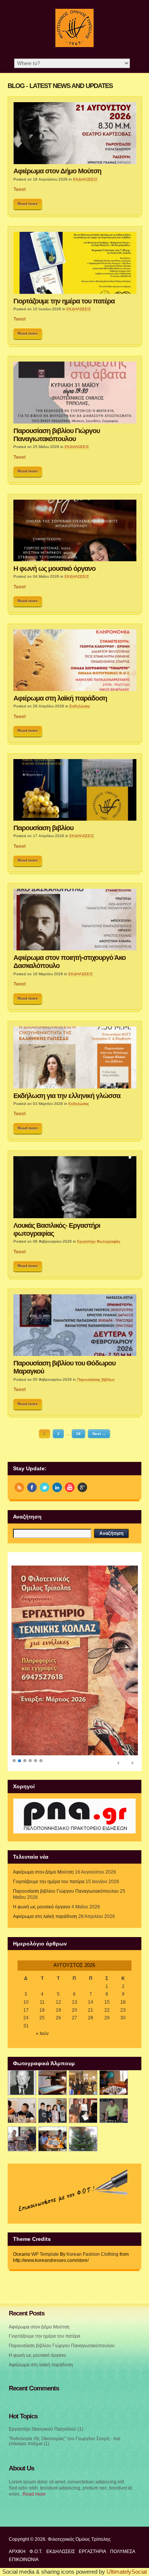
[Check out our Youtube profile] (70, 1487)
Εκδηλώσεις (80, 706)
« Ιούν (42, 2034)
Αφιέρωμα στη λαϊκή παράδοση (60, 698)
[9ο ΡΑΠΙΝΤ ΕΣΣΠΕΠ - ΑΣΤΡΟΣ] (53, 2139)
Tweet (19, 189)
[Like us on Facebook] (32, 1487)
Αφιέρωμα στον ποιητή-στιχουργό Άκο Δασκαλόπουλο (70, 962)
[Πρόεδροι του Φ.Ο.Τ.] (22, 2083)
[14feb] (83, 2083)
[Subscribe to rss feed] (19, 1487)
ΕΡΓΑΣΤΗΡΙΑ (92, 2552)
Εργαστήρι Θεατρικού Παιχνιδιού (43, 2429)
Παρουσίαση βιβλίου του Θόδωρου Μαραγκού (64, 1367)
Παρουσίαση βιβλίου (43, 828)
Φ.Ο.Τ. (36, 2552)
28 (78, 1434)
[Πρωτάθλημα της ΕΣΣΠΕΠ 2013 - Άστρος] (22, 2139)
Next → (99, 1434)
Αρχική (17, 2552)
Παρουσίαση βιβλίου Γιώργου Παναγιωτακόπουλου (57, 435)
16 (123, 2002)
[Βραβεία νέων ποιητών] (83, 2111)
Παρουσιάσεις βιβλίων (96, 1379)
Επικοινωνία (24, 2560)
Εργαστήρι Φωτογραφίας (99, 1241)
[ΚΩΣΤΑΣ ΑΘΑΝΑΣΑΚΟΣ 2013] (22, 2111)
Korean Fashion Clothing (92, 2254)
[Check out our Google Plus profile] (82, 1487)
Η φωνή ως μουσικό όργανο (54, 569)
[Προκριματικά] (53, 2111)
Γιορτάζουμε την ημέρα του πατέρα (64, 301)
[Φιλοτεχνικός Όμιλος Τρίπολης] (74, 46)
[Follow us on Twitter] (45, 1487)
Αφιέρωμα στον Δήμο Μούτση (57, 171)
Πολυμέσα (123, 2552)
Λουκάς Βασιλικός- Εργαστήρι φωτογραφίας (57, 1229)
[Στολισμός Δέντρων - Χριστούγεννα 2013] (83, 2139)
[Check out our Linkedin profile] (57, 1487)
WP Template (45, 2254)
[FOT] (53, 2083)
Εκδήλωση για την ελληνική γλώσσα (67, 1096)
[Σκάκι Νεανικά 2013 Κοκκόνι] (114, 2111)
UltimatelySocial (127, 2572)
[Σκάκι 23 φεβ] (114, 2083)
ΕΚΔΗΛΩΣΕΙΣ (85, 179)
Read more (28, 204)
